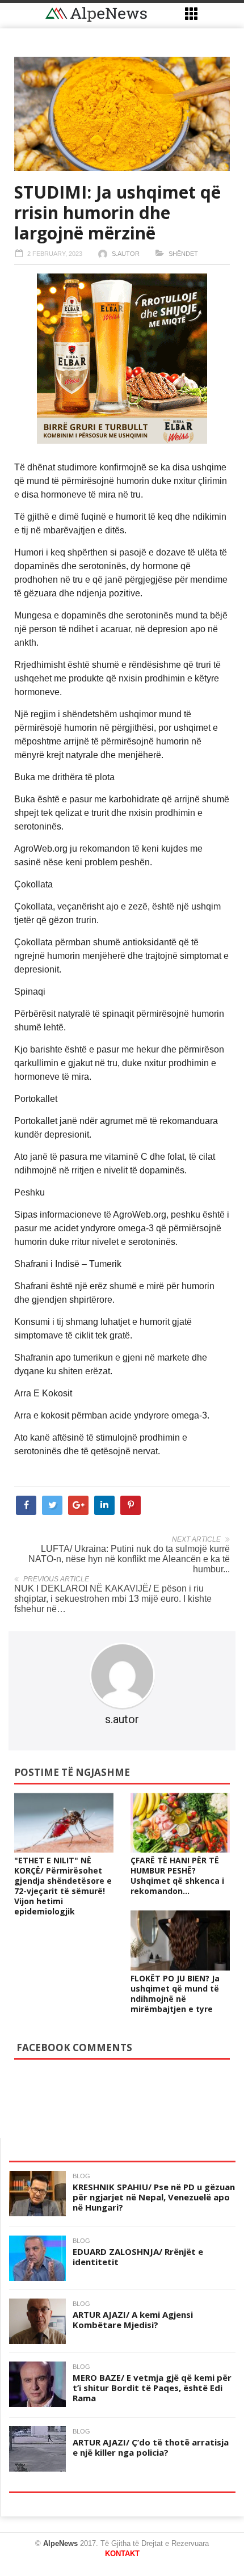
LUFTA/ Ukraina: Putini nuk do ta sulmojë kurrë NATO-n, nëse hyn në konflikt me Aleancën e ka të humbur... (129, 1559)
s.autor (126, 254)
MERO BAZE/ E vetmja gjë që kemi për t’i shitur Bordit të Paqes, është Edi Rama (152, 2388)
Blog (81, 2176)
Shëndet (183, 254)
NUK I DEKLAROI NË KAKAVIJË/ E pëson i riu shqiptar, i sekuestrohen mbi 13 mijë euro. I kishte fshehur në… (113, 1599)
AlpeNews (60, 2543)
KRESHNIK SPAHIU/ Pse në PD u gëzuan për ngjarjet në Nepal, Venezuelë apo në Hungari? (154, 2197)
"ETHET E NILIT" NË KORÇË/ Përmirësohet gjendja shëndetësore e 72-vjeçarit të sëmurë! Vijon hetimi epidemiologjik (63, 1886)
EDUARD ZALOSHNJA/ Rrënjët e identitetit (138, 2257)
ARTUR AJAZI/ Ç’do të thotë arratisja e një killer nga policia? (151, 2447)
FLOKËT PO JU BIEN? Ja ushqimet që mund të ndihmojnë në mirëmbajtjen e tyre (175, 1994)
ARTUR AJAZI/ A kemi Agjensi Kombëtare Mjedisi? (133, 2320)
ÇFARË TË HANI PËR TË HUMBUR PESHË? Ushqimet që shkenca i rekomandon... (177, 1876)
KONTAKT (122, 2554)
